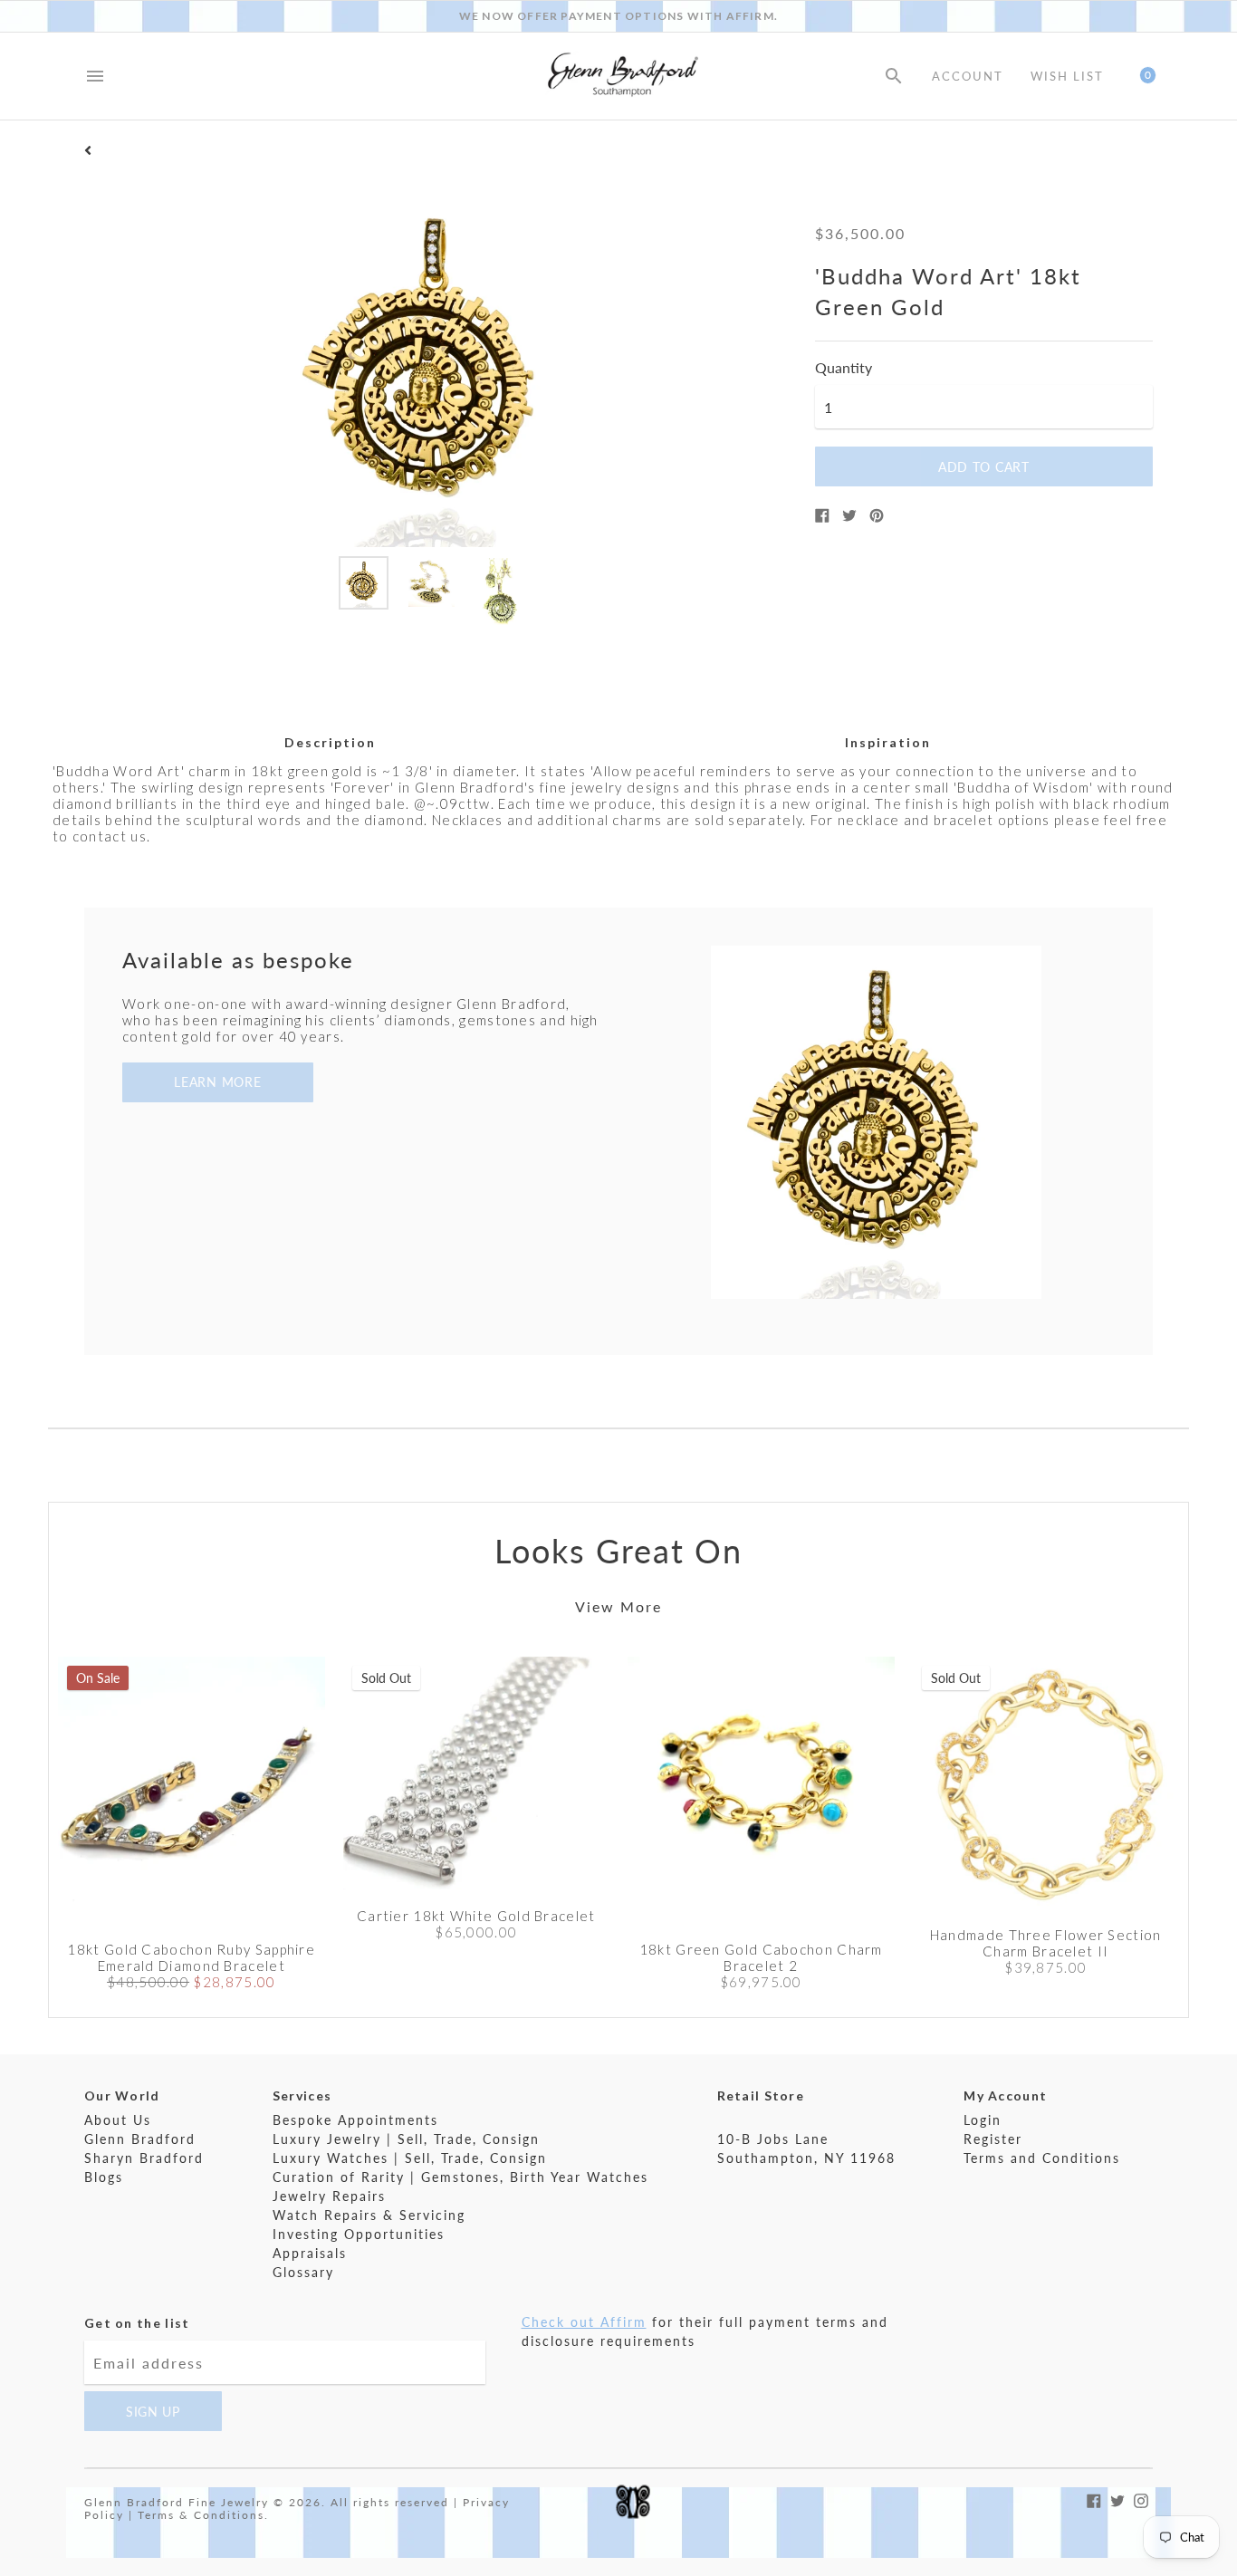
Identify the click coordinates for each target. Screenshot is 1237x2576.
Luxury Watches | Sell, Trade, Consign (410, 2158)
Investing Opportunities (359, 2234)
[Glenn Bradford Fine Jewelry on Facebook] (1094, 2499)
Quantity (844, 368)
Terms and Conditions (1042, 2158)
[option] (364, 583)
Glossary (303, 2272)
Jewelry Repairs (329, 2196)
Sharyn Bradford (144, 2158)
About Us (118, 2120)
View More (618, 1606)
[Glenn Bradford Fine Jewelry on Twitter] (1117, 2499)
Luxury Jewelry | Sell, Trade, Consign (406, 2139)
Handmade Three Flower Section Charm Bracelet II (1046, 1943)
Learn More (217, 1082)
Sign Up (153, 2412)
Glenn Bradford (140, 2139)
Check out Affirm (584, 2322)
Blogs (104, 2177)
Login (983, 2120)
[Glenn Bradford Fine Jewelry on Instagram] (1141, 2499)
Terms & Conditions (201, 2515)
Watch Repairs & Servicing (369, 2215)
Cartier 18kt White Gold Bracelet (476, 1916)
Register (993, 2139)
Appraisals (310, 2253)
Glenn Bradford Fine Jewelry (177, 2502)
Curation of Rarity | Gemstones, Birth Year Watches (460, 2177)
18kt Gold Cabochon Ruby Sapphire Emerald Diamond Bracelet (191, 1957)
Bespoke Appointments (355, 2120)
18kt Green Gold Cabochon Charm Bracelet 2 (761, 1957)
